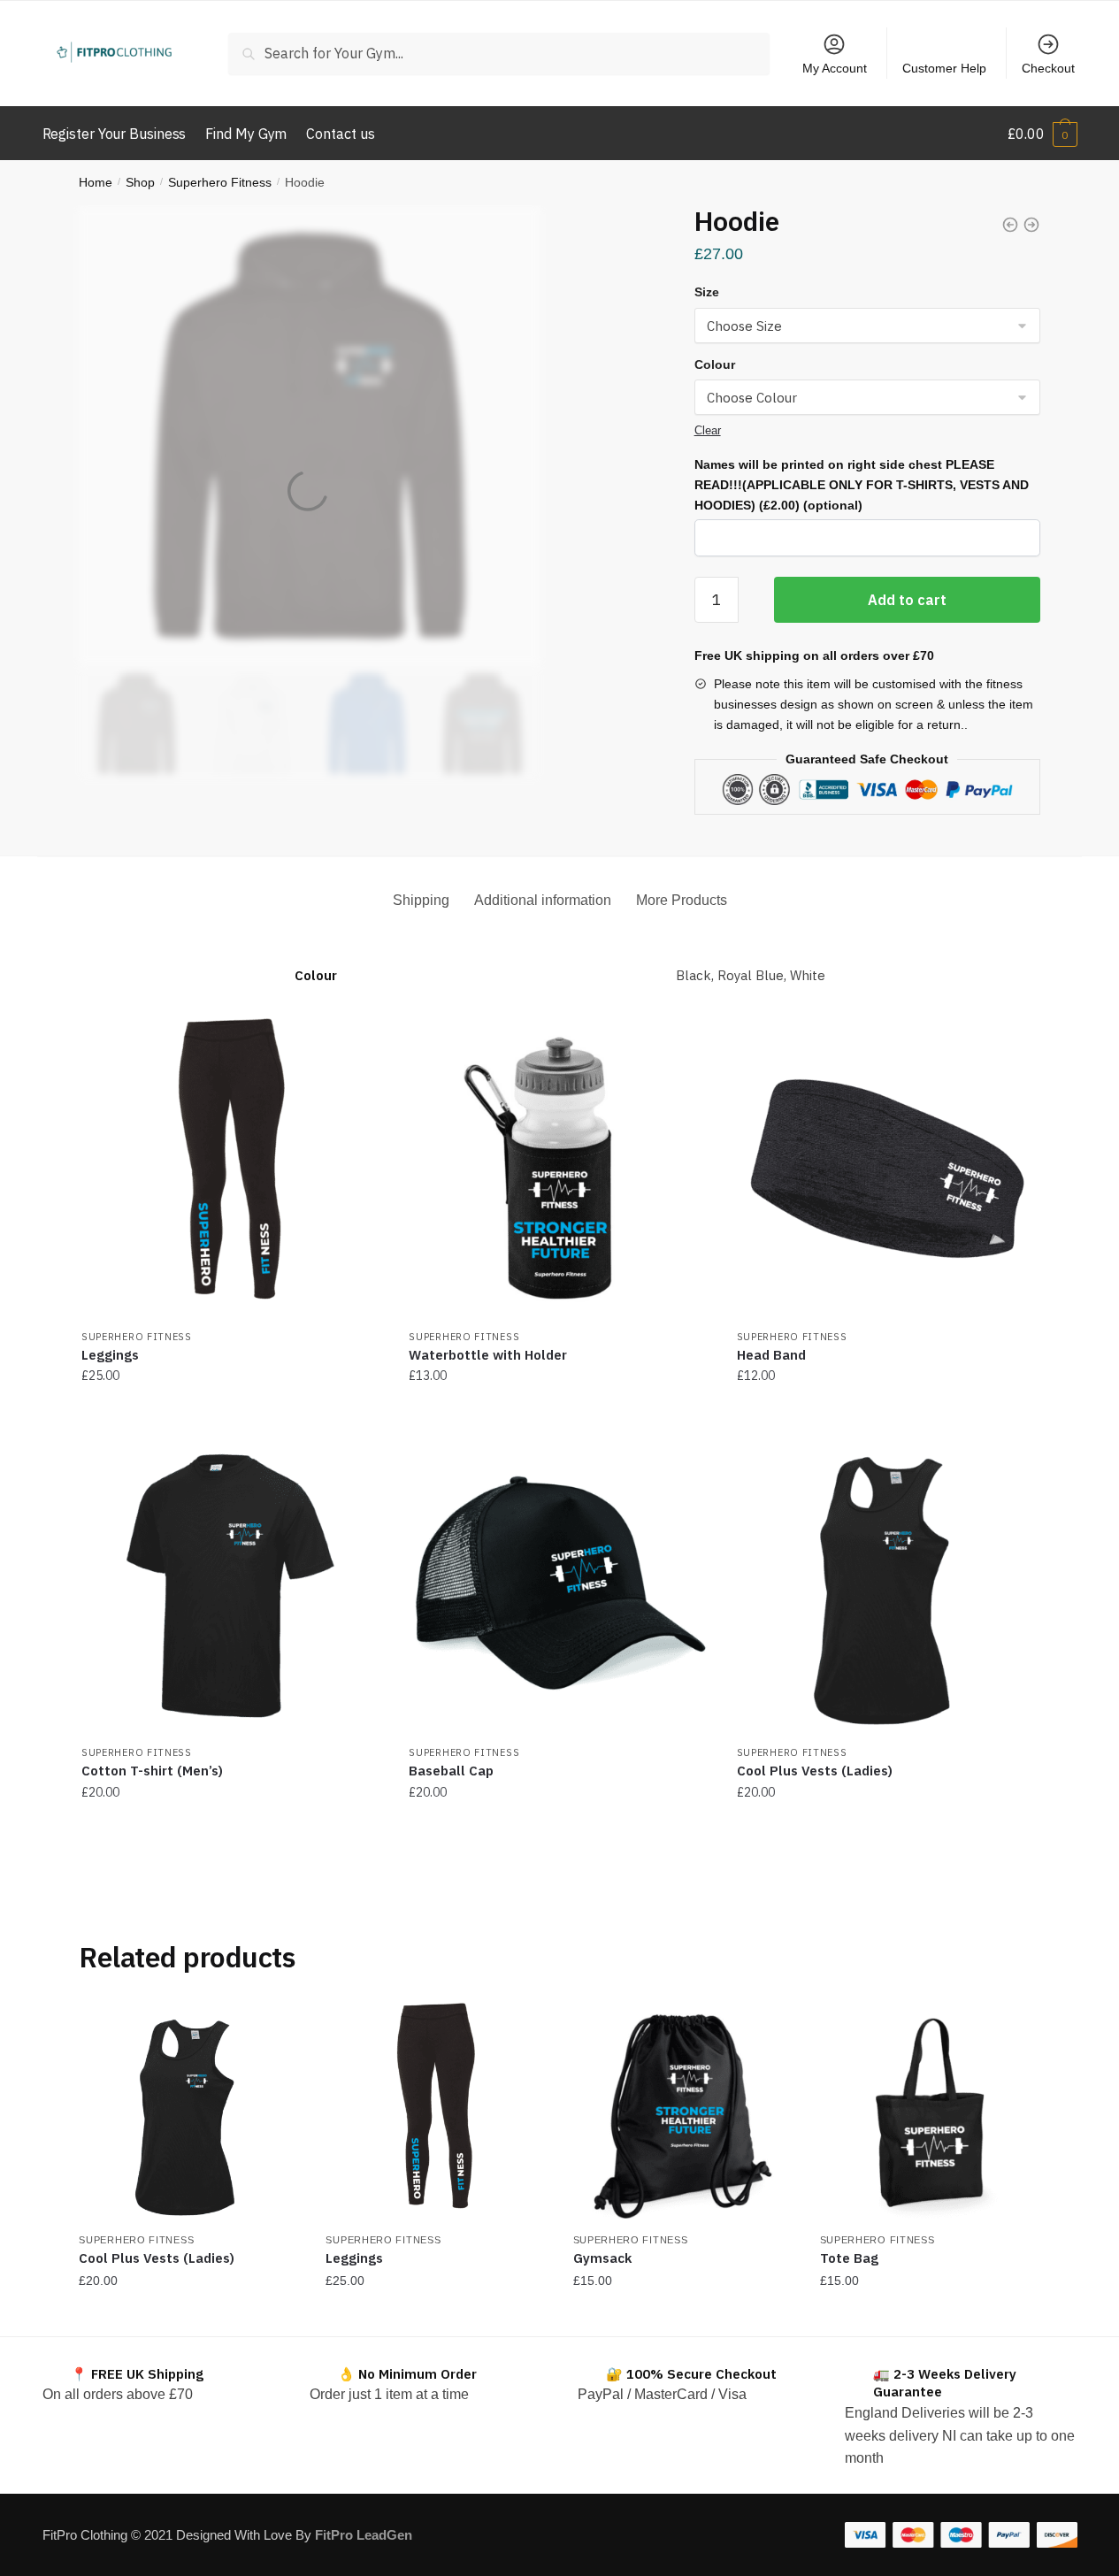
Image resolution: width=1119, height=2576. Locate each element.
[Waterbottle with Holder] (559, 1169)
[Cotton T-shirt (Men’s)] (232, 1584)
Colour (715, 364)
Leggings (110, 1355)
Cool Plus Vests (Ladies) (815, 1771)
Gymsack (602, 2258)
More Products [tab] (682, 900)
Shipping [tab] (421, 900)
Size (707, 292)
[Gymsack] (683, 2113)
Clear (708, 430)
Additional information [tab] (543, 900)
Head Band (771, 1355)
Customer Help (944, 68)
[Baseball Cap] (1010, 228)
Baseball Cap (451, 1771)
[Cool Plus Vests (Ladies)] (887, 1584)
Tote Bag (849, 2258)
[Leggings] (232, 1169)
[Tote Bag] (930, 2113)
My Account (835, 68)
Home (96, 182)
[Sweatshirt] (1031, 228)
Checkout (1048, 68)
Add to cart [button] (559, 1411)
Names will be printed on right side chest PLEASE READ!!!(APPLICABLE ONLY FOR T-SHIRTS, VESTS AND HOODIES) (862, 484)
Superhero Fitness (220, 182)
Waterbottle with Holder (488, 1355)
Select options (232, 1411)
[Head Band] (887, 1169)
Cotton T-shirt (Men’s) (152, 1771)
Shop (140, 182)
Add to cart (907, 600)
